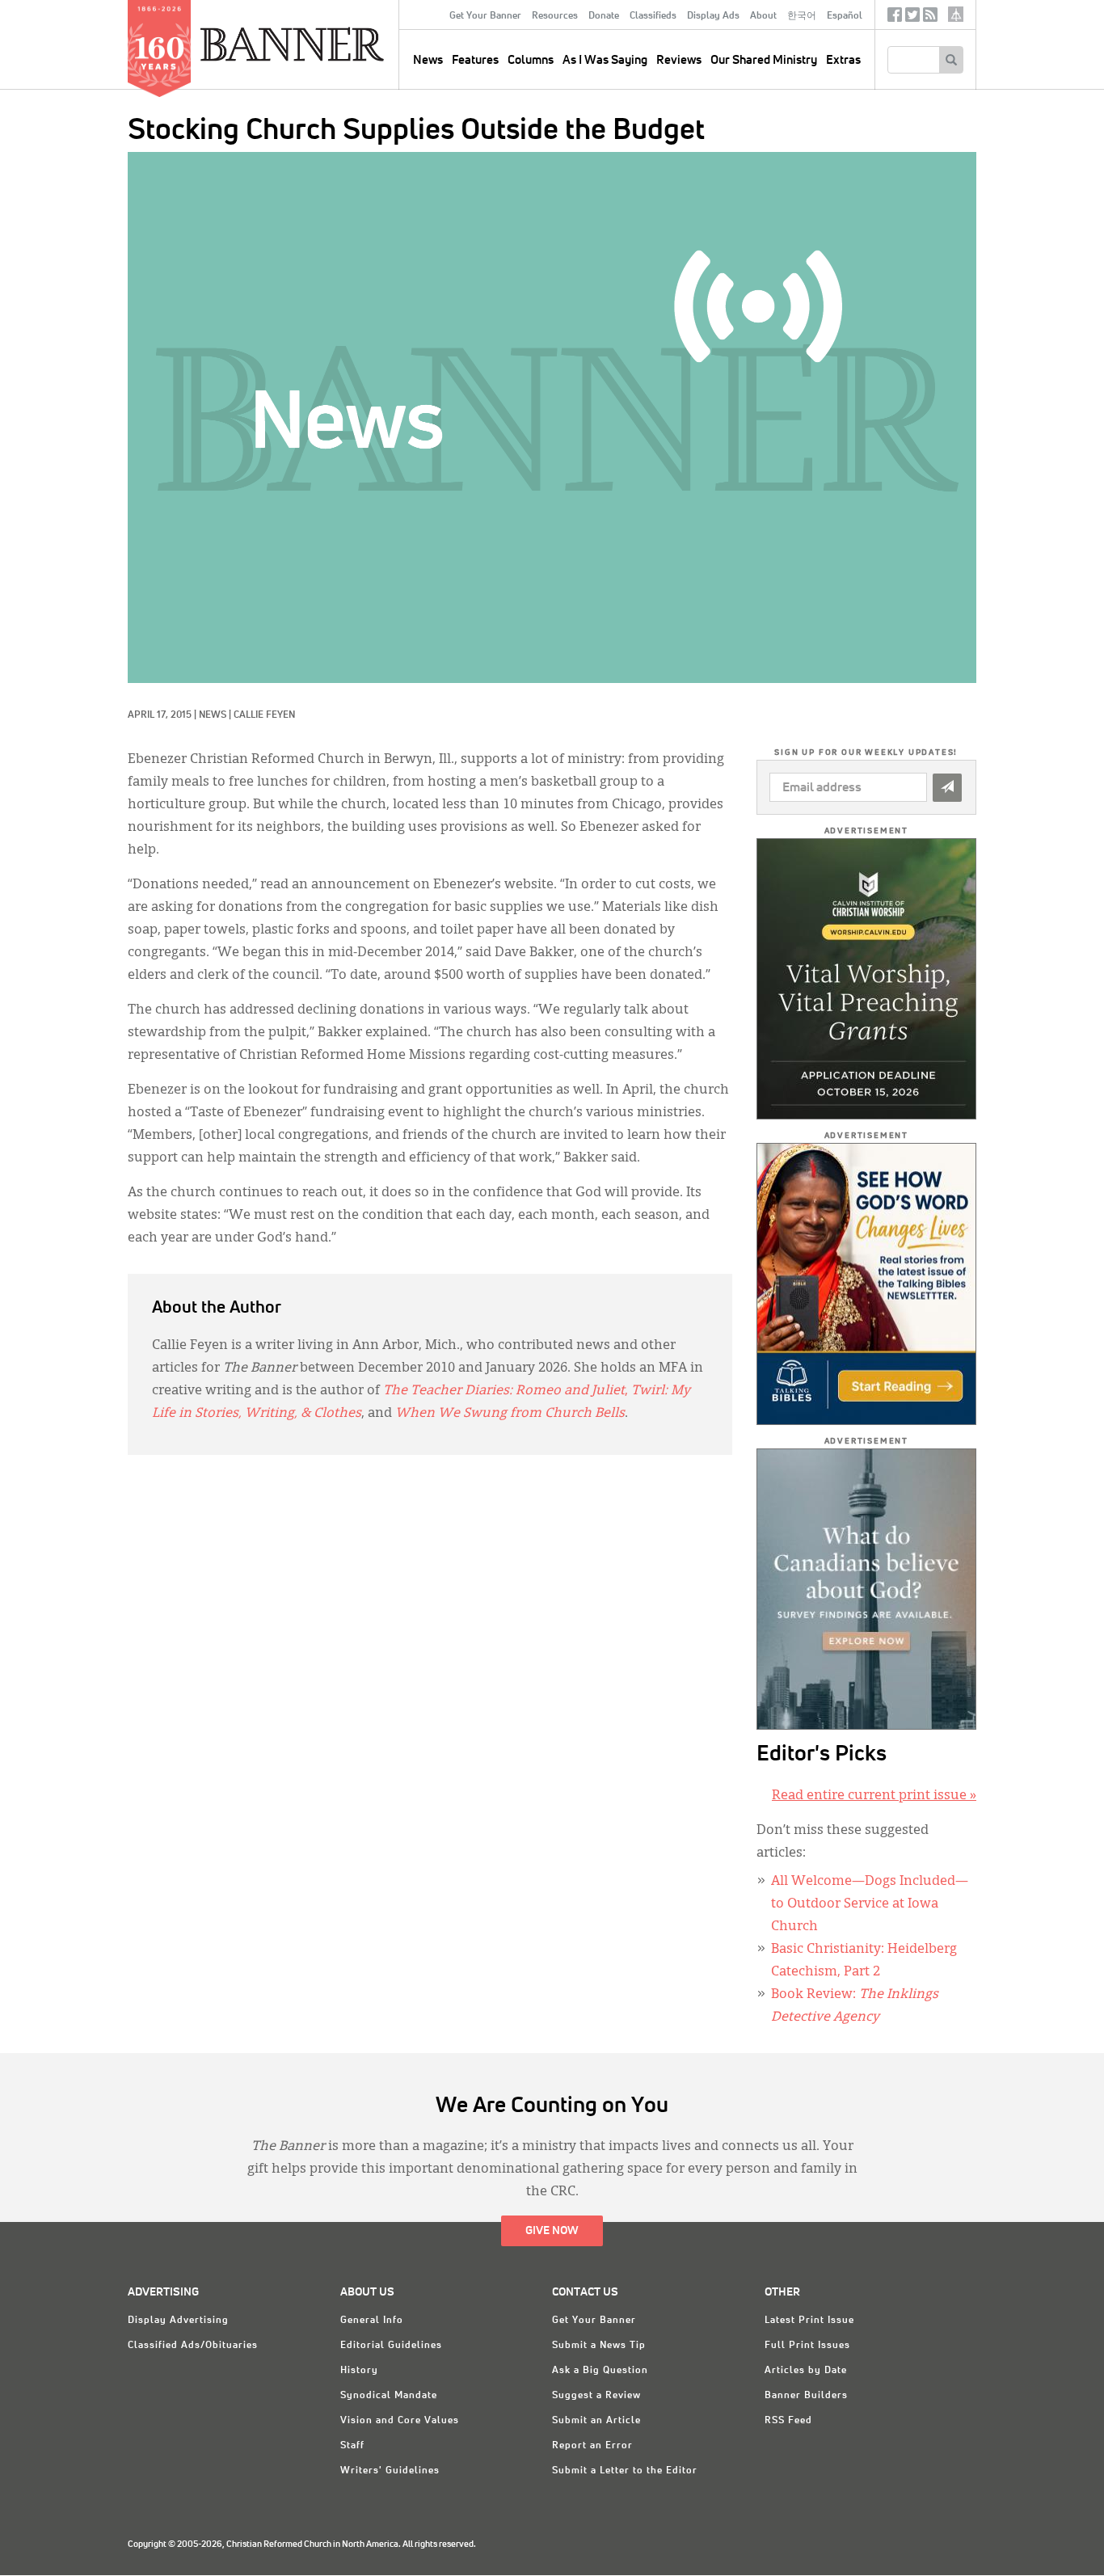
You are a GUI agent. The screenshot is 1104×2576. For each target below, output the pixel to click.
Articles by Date (806, 2371)
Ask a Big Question (600, 2371)
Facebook (895, 18)
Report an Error (592, 2446)
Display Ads (713, 16)
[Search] (951, 60)
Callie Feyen (264, 715)
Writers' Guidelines (390, 2471)
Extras (843, 60)
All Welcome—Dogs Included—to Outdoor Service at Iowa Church (870, 1904)
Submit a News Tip (599, 2346)
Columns (531, 60)
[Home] (329, 44)
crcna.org (956, 14)
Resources (555, 16)
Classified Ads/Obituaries (193, 2346)
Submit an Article (596, 2421)
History (359, 2371)
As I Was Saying (605, 60)
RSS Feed (788, 2421)
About (763, 16)
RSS (930, 18)
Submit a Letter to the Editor (625, 2471)
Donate (604, 16)
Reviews (679, 60)
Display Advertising (178, 2321)
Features (475, 60)
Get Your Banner (485, 16)
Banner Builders (806, 2396)
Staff (352, 2446)
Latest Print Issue (809, 2321)
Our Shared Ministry (764, 60)
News (213, 715)
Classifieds (653, 16)
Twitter (912, 18)
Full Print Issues (807, 2346)
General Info (372, 2321)
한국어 (802, 16)
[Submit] (947, 788)
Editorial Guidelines (391, 2346)
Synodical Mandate (389, 2396)
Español (845, 16)
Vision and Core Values (400, 2421)
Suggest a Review (596, 2396)
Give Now (552, 2231)
